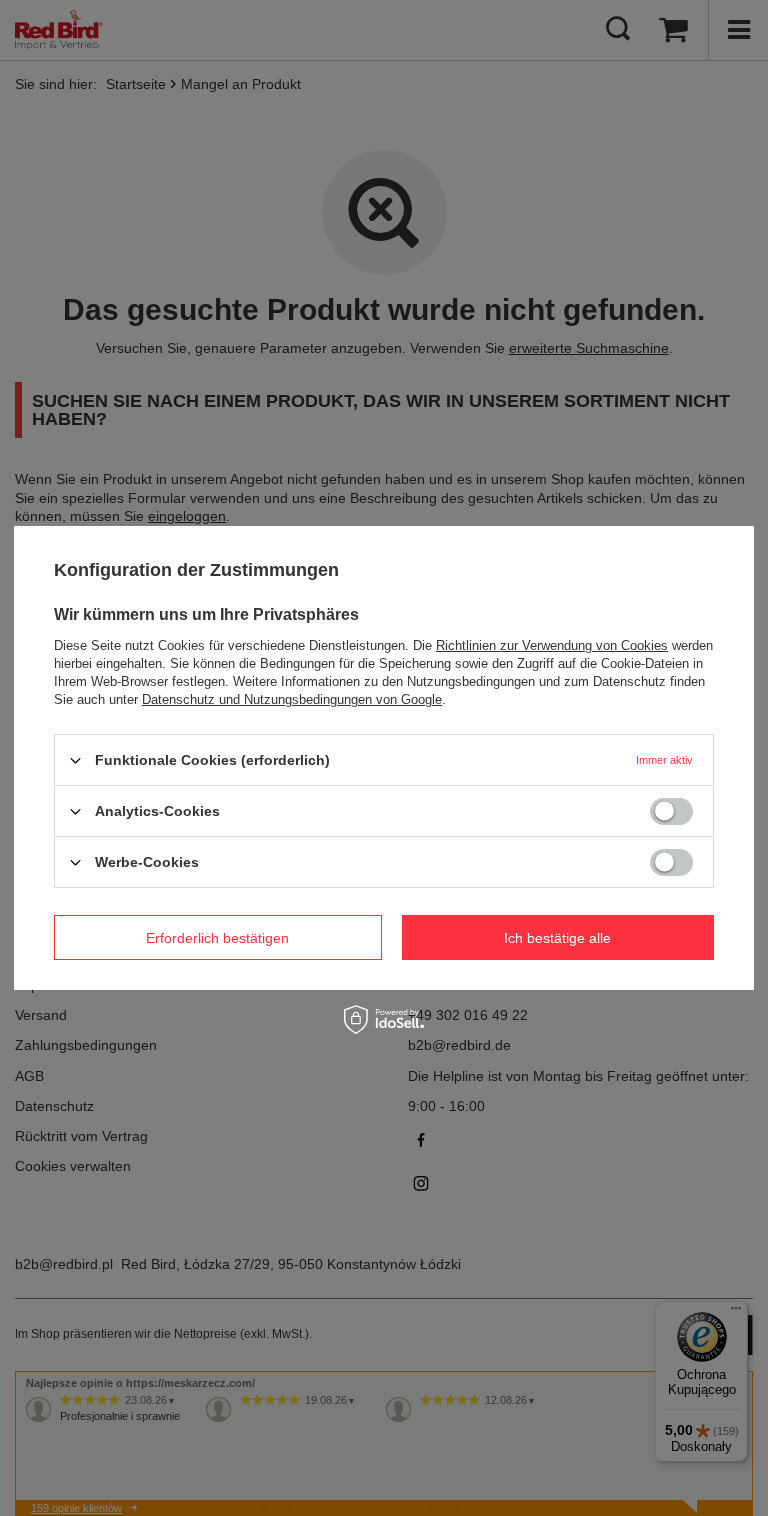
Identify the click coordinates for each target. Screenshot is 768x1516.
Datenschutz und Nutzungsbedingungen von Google (292, 699)
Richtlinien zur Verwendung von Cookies (552, 645)
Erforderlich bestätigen (217, 937)
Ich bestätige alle (557, 937)
